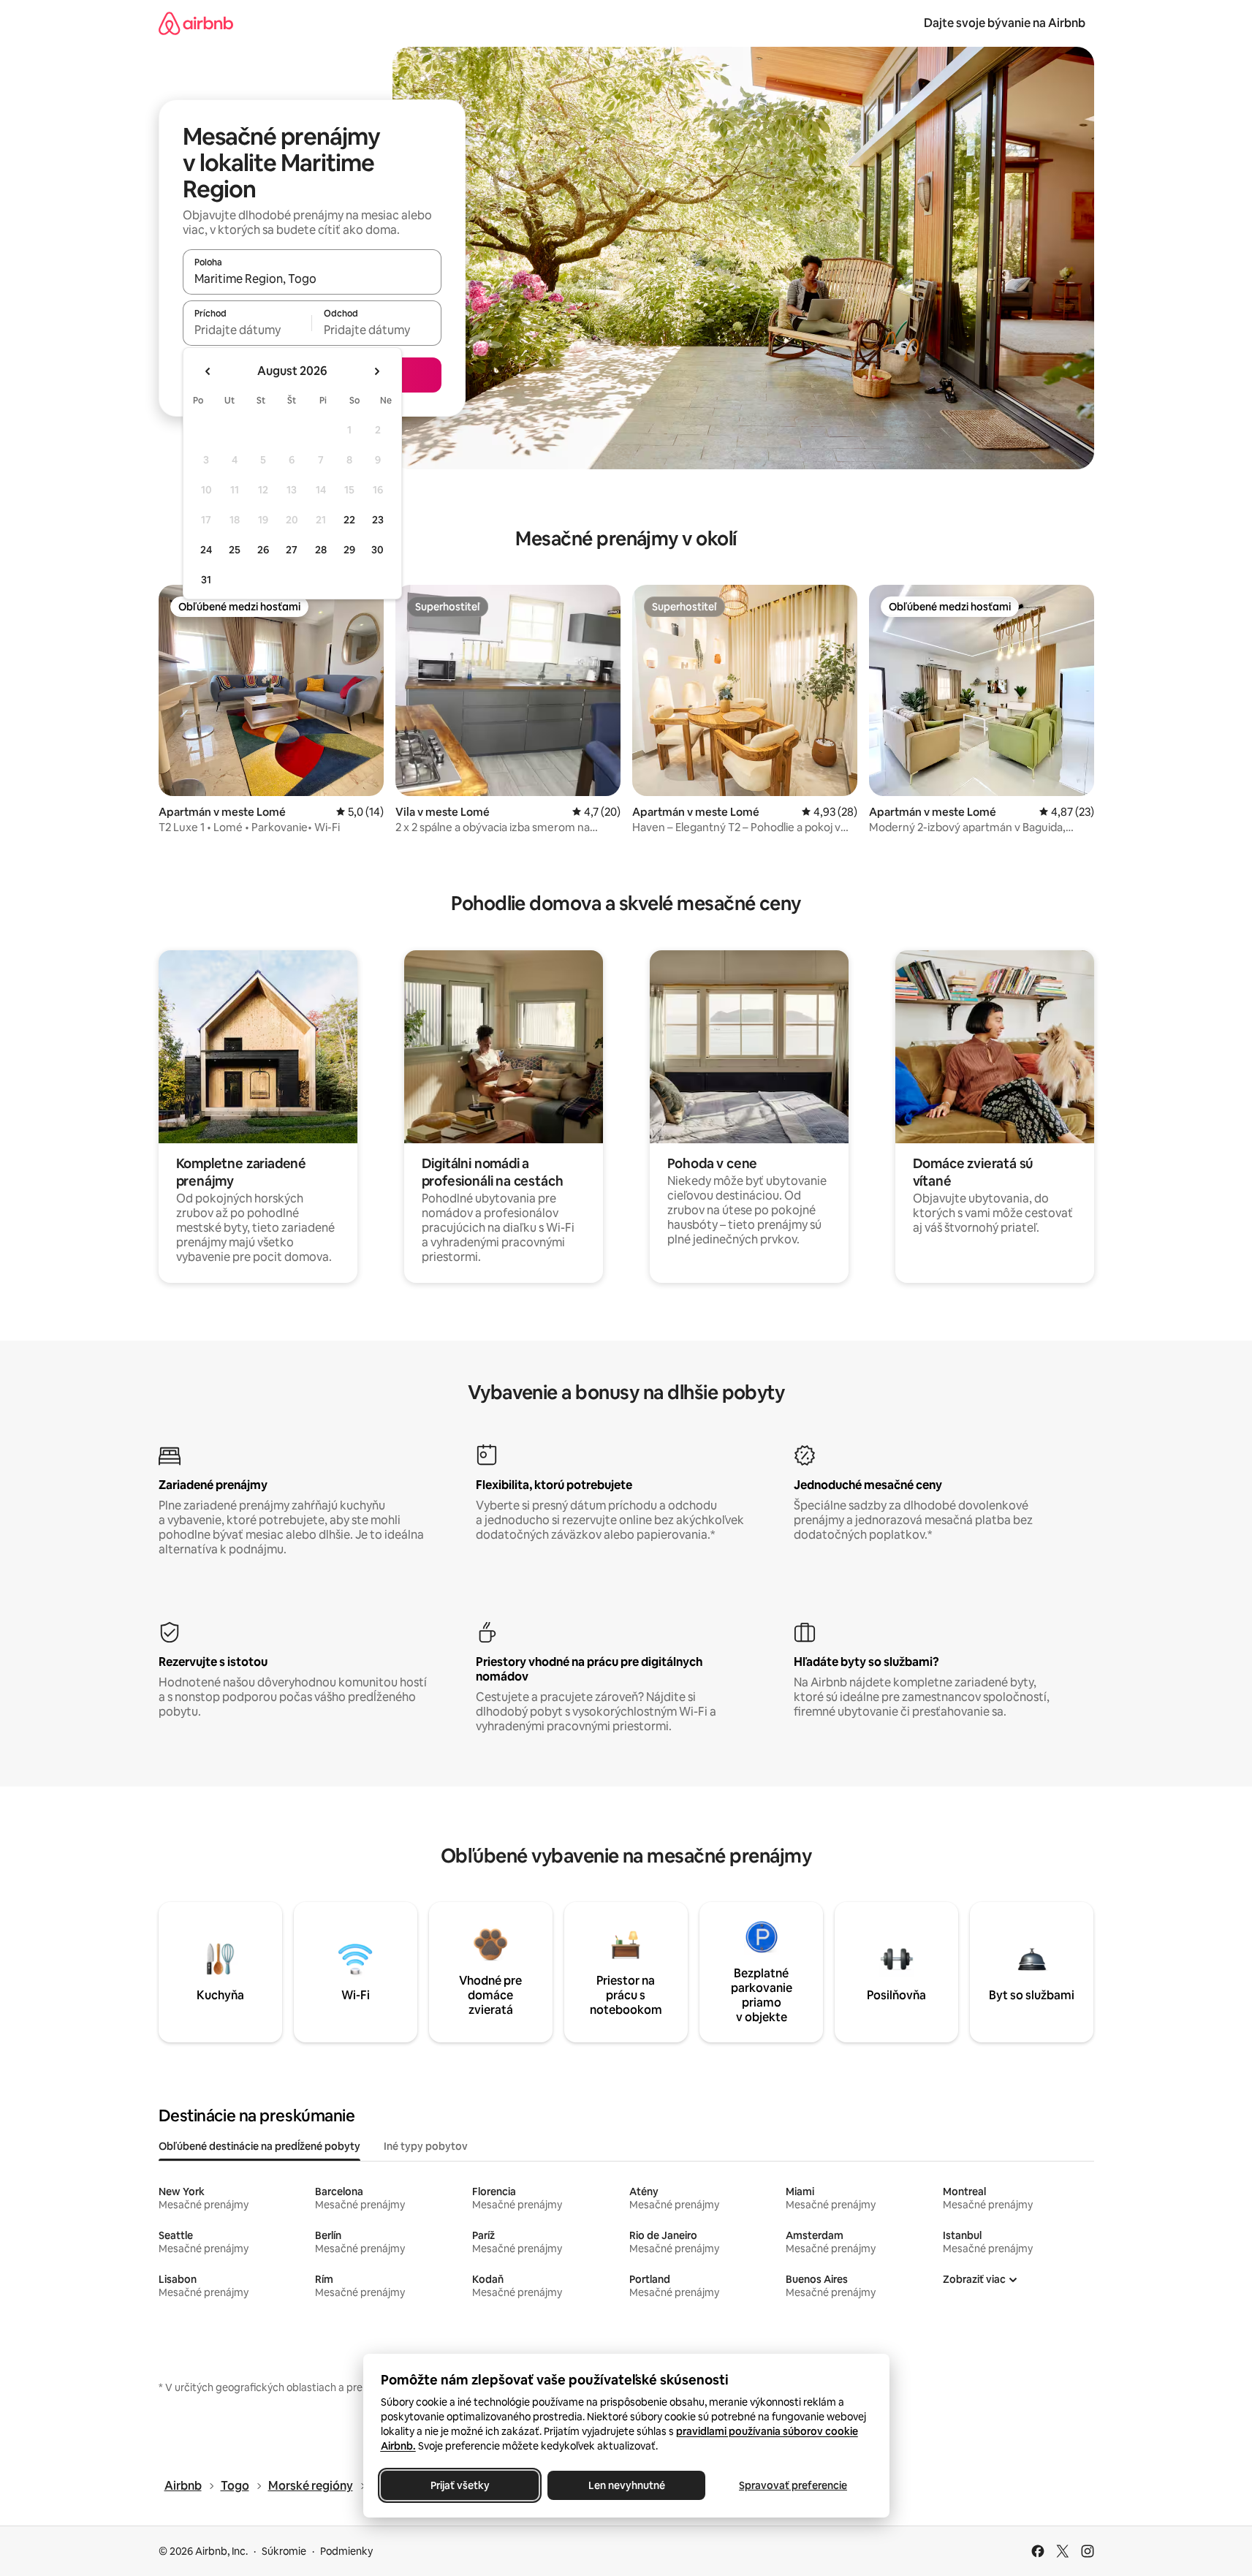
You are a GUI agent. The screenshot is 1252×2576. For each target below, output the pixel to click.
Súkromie (284, 2551)
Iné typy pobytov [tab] (426, 2146)
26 (263, 550)
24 (206, 550)
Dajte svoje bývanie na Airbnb (1005, 23)
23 (378, 520)
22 (349, 520)
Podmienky (346, 2551)
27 (292, 550)
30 (378, 550)
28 (321, 550)
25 (235, 550)
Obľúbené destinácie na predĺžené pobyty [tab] (259, 2146)
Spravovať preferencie (793, 2485)
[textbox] (247, 330)
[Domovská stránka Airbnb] (196, 23)
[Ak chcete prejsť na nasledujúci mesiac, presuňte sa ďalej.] (376, 371)
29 (349, 550)
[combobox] (312, 279)
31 (206, 580)
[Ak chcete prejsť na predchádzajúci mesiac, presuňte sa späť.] (208, 371)
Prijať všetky (459, 2485)
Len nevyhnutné (626, 2485)
